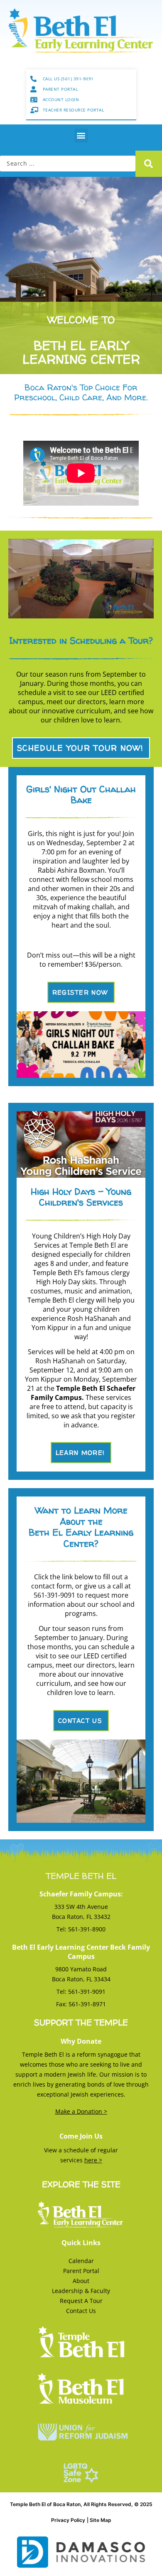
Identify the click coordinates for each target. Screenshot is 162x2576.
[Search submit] (149, 164)
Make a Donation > (81, 2111)
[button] (81, 135)
